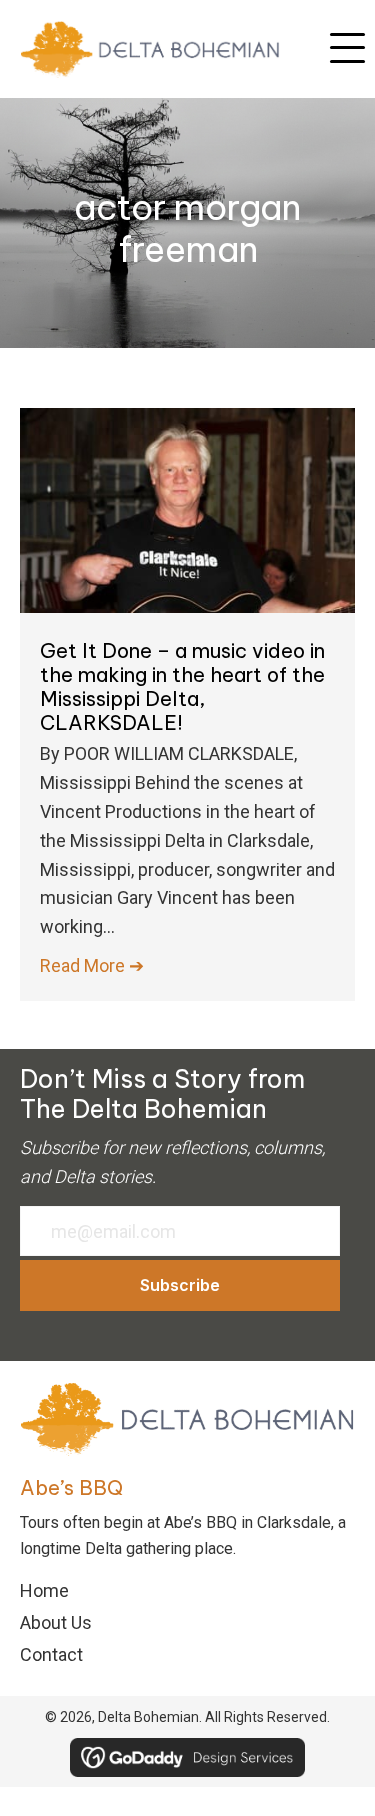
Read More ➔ (92, 965)
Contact (51, 1654)
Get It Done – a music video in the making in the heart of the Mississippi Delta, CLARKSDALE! (182, 686)
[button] (347, 49)
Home (44, 1590)
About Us (56, 1622)
